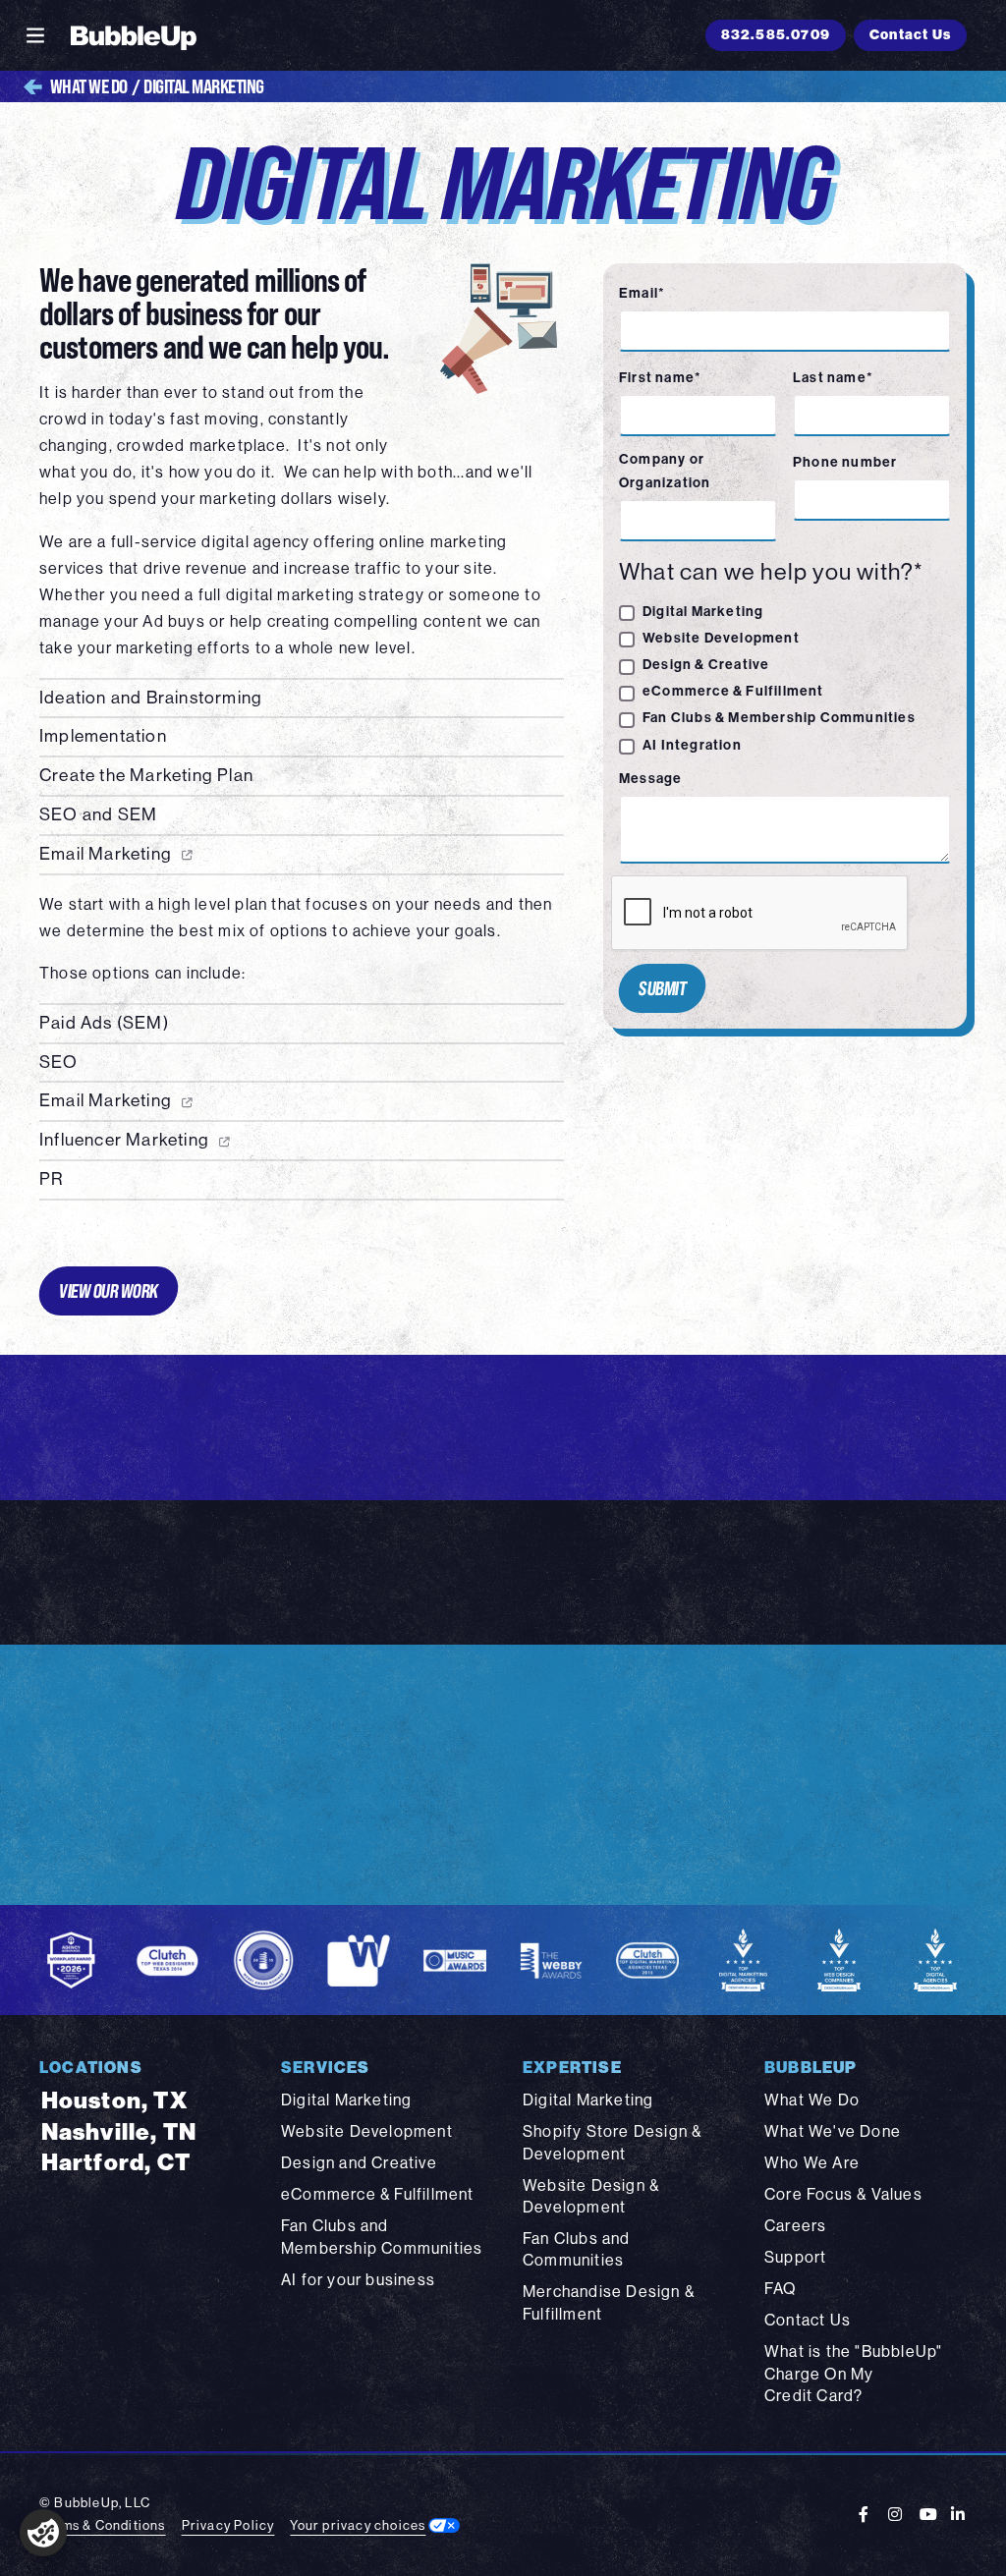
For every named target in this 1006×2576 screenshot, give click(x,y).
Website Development (721, 638)
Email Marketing (106, 854)
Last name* (833, 378)
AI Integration (692, 745)
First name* (660, 378)
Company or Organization (665, 471)
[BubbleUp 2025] (134, 35)
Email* (642, 293)
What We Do (89, 86)
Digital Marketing (703, 612)
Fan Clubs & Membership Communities (779, 718)
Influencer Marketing (124, 1140)
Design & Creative (706, 665)
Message (650, 779)
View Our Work (108, 1290)
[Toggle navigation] (35, 35)
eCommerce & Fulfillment (733, 691)
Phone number (845, 462)
